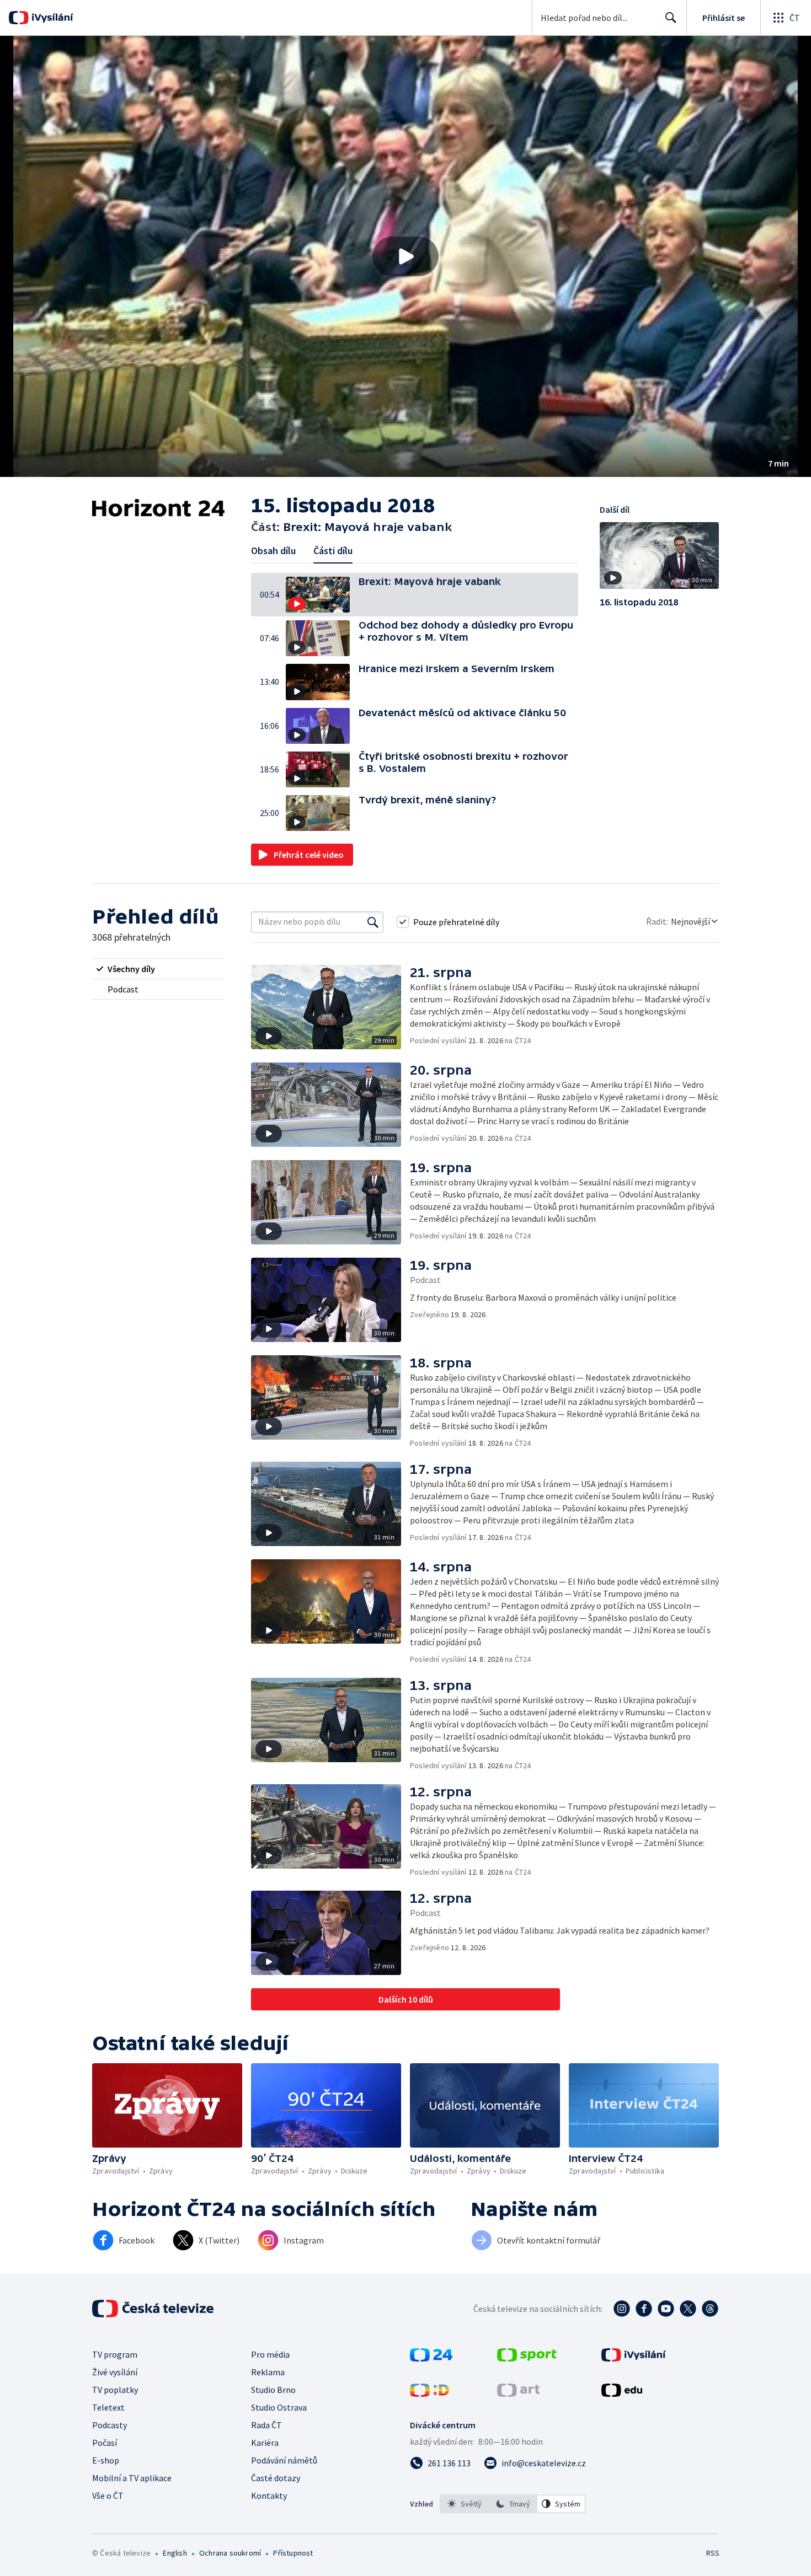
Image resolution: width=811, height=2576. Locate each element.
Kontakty (269, 2495)
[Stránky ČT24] (431, 2358)
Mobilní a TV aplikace (132, 2478)
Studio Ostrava (279, 2407)
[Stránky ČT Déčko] (429, 2393)
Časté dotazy (276, 2478)
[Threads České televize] (710, 2309)
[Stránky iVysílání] (634, 2358)
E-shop (106, 2460)
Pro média (270, 2354)
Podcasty (110, 2425)
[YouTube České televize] (666, 2309)
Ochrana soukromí (230, 2553)
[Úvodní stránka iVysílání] (51, 18)
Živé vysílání (115, 2372)
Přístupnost (293, 2553)
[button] (405, 256)
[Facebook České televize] (644, 2309)
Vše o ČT (108, 2495)
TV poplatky (115, 2390)
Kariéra (265, 2443)
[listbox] (513, 2504)
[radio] (158, 969)
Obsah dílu (273, 551)
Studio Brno (273, 2390)
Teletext (108, 2407)
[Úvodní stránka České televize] (154, 2309)
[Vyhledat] (373, 922)
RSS (713, 2553)
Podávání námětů (284, 2460)
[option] (465, 2504)
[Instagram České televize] (622, 2309)
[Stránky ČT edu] (622, 2393)
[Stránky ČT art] (518, 2393)
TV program (115, 2354)
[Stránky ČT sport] (527, 2358)
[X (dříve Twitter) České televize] (688, 2309)
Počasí (105, 2443)
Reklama (268, 2372)
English (175, 2553)
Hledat (671, 18)
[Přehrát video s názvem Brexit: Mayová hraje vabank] (405, 256)
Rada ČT (266, 2425)
